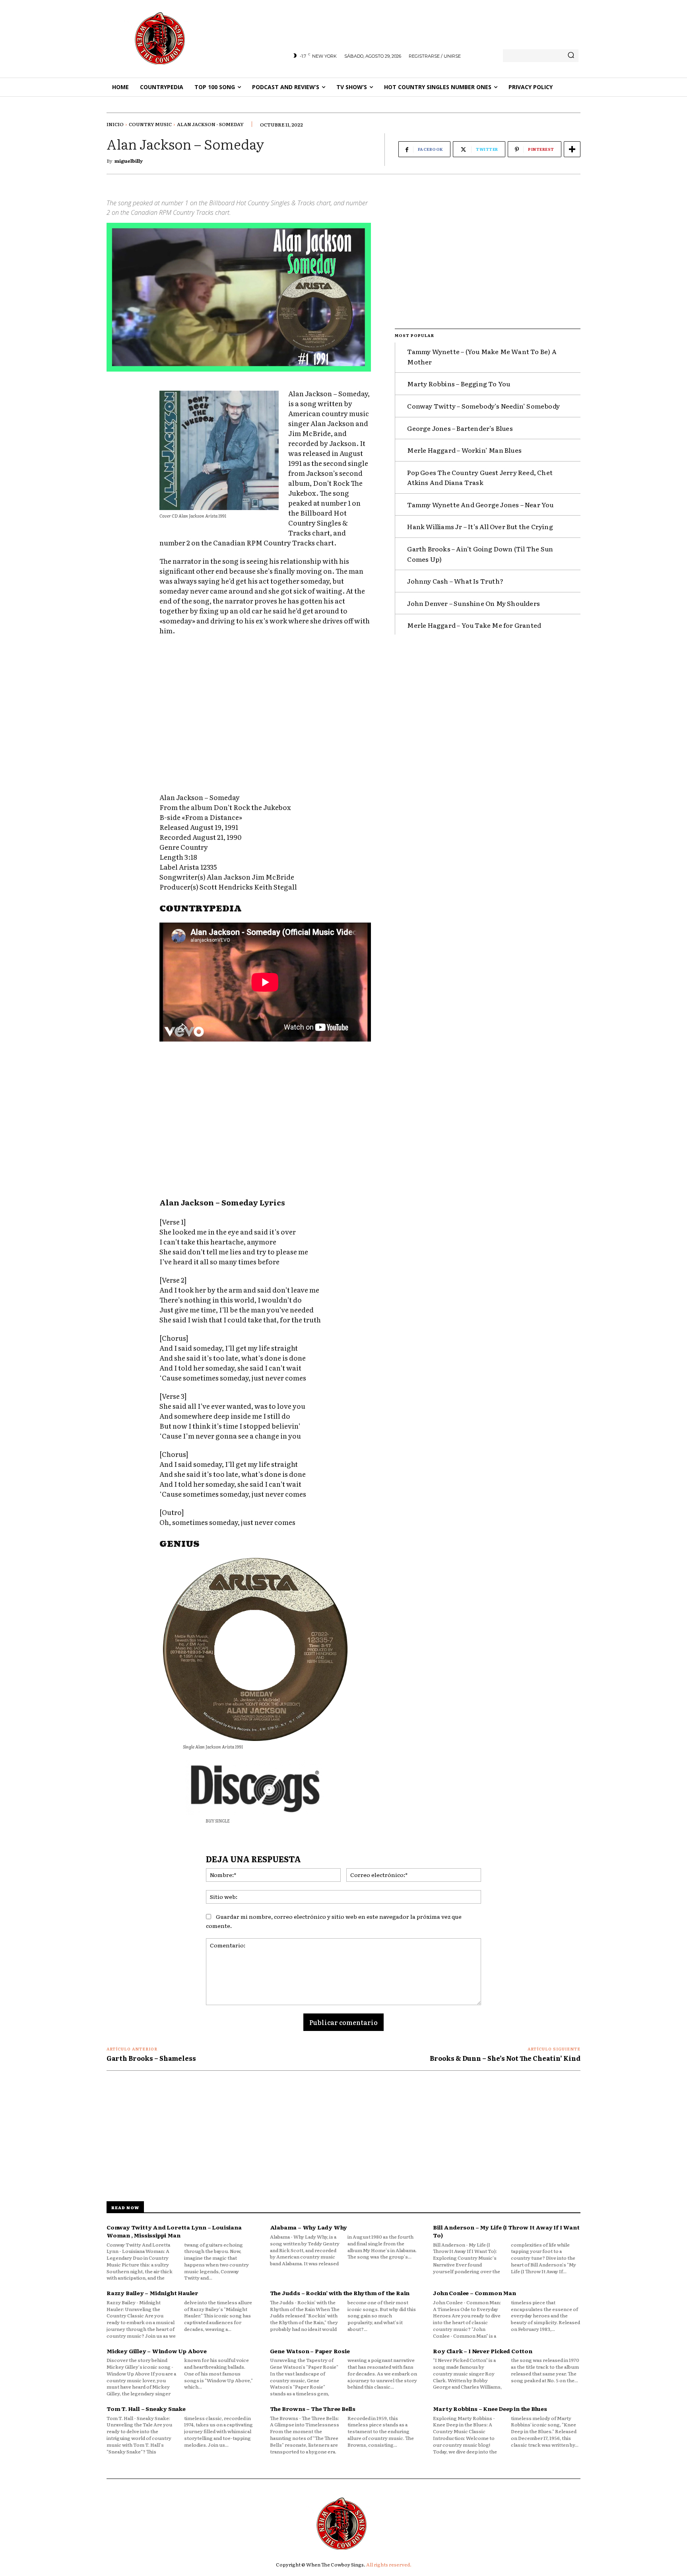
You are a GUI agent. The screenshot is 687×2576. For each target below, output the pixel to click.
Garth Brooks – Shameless (151, 2058)
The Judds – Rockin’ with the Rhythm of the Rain (340, 2293)
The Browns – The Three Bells (313, 2409)
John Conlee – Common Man (474, 2293)
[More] (572, 149)
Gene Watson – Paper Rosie (310, 2351)
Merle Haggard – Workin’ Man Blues (464, 450)
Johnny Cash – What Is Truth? (455, 581)
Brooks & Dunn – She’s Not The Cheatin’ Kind (505, 2058)
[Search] (571, 56)
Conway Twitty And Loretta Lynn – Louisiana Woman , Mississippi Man (174, 2231)
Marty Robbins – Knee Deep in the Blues (490, 2409)
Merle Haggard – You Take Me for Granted (474, 625)
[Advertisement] (265, 716)
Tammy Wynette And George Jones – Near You (480, 504)
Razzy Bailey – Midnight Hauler (152, 2293)
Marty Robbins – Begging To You (459, 384)
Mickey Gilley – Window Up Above (157, 2351)
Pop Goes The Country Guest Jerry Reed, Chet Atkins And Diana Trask (480, 477)
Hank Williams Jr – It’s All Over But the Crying (480, 526)
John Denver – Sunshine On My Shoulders (474, 603)
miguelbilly (129, 161)
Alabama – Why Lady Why (309, 2227)
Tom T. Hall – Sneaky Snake (146, 2409)
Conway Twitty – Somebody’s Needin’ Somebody (483, 406)
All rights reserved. (389, 2564)
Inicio (115, 124)
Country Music (150, 124)
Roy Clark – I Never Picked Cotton (482, 2351)
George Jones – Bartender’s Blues (460, 428)
